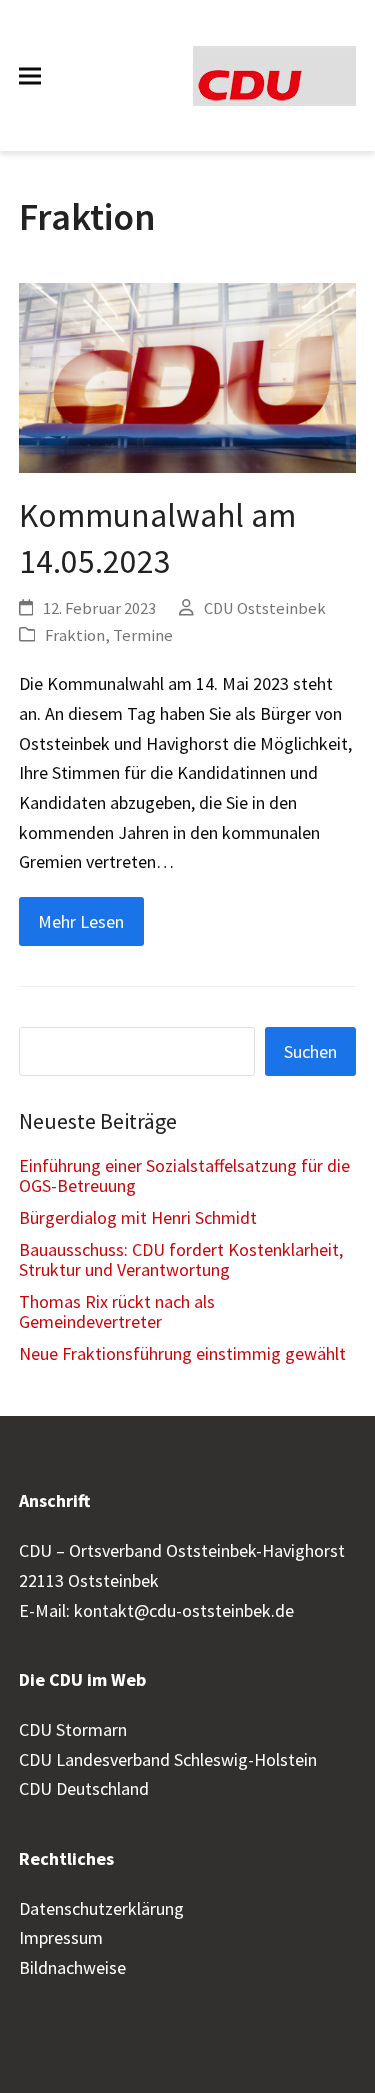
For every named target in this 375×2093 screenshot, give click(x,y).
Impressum (61, 1937)
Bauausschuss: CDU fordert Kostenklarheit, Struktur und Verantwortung (181, 1259)
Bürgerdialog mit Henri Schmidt (138, 1217)
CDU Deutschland (84, 1788)
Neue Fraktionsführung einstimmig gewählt (182, 1353)
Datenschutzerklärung (101, 1908)
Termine (143, 635)
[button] (30, 75)
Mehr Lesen (81, 921)
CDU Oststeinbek (265, 608)
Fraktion (75, 635)
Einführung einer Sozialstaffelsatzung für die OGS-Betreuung (184, 1175)
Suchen (310, 1051)
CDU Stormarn (73, 1729)
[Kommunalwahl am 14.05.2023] (188, 376)
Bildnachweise (72, 1967)
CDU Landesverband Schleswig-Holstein (168, 1759)
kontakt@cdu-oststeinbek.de (184, 1610)
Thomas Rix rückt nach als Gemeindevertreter (117, 1311)
